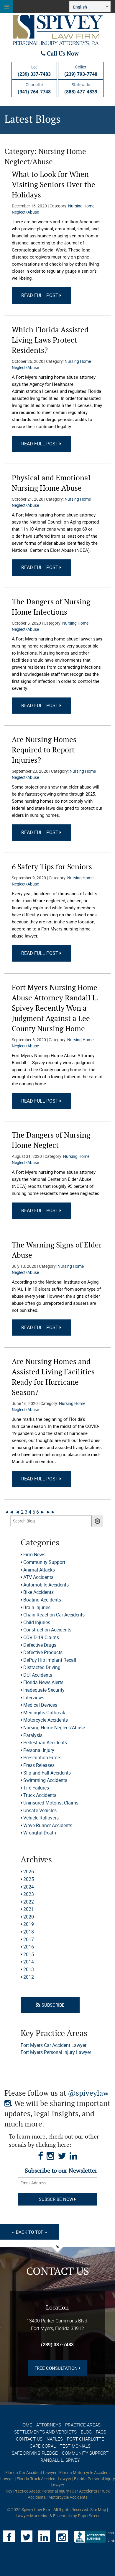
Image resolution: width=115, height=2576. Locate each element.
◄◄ (9, 1512)
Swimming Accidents (45, 1780)
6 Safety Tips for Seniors (52, 867)
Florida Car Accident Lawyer (31, 2472)
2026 (29, 1871)
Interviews (34, 1698)
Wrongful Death (40, 1833)
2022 (29, 1902)
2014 (29, 1962)
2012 (29, 1977)
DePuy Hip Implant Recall (50, 1660)
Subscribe (52, 2005)
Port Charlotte (86, 2439)
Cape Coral (43, 2446)
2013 (29, 1969)
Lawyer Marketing (32, 2516)
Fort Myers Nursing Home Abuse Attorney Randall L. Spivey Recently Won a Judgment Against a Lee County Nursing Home (55, 1008)
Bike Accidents (38, 1592)
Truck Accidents (40, 1795)
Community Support (44, 1562)
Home (26, 2425)
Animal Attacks (39, 1570)
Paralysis (33, 1735)
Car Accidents (84, 2491)
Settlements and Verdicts (45, 2432)
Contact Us (29, 2439)
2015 (29, 1954)
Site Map (98, 2509)
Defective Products (43, 1652)
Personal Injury (39, 1750)
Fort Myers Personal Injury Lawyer (56, 2052)
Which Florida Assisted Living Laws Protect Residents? (50, 340)
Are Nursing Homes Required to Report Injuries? (44, 750)
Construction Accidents (47, 1630)
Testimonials (75, 2446)
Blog (86, 2432)
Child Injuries (37, 1622)
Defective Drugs (40, 1645)
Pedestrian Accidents (45, 1743)
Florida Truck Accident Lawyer (44, 2479)
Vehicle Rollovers (41, 1818)
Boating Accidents (42, 1600)
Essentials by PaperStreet (76, 2516)
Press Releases (39, 1765)
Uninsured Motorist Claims (51, 1803)
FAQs (101, 2432)
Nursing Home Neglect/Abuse (54, 1728)
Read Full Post (40, 295)
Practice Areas (83, 2425)
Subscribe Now (57, 2199)
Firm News (34, 1554)
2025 (29, 1879)
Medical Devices (40, 1705)
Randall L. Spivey (60, 2460)
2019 (29, 1924)
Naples (55, 2439)
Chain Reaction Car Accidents (54, 1615)
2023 (29, 1894)
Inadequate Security (44, 1690)
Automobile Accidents (46, 1585)
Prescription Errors (42, 1757)
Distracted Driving (42, 1667)
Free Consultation (57, 2368)
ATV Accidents (38, 1577)
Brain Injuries (37, 1607)
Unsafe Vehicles (40, 1810)
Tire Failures (36, 1788)
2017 (29, 1939)
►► (51, 1512)
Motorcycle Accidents (46, 1720)
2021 (29, 1909)
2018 (29, 1932)
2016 (29, 1947)
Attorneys (49, 2425)
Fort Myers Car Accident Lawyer (54, 2045)
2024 (29, 1887)
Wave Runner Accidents (48, 1825)
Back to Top (30, 2232)
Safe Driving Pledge (35, 2453)
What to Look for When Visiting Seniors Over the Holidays (54, 185)
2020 (29, 1917)
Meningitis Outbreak (44, 1713)
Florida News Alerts (43, 1682)
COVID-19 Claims (41, 1637)
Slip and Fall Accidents (47, 1773)
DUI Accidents (38, 1675)
